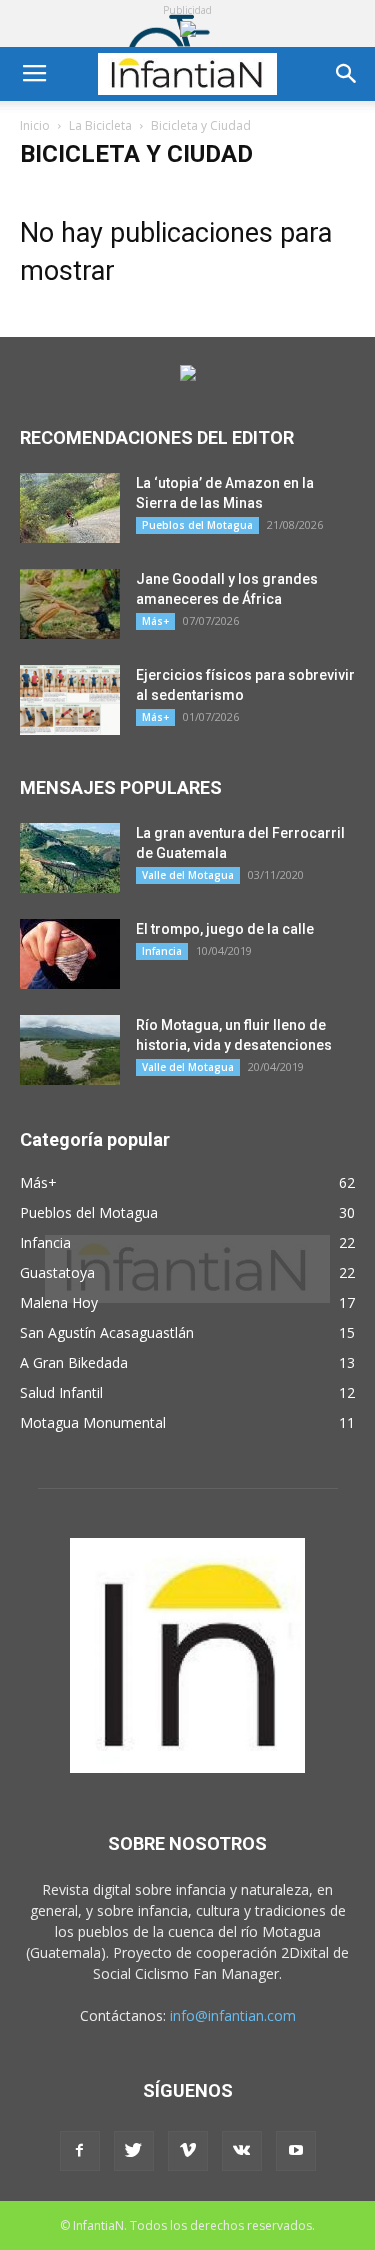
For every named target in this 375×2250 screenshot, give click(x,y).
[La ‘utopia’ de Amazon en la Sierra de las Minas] (70, 508)
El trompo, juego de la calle (225, 929)
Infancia (162, 951)
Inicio (35, 125)
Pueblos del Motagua (197, 525)
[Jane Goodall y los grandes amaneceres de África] (70, 604)
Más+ (155, 621)
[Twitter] (134, 2151)
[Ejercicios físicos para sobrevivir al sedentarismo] (70, 700)
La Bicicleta (100, 125)
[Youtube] (296, 2151)
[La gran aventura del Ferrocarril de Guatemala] (70, 858)
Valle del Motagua (188, 875)
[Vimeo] (188, 2151)
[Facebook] (80, 2151)
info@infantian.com (233, 2015)
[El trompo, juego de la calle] (70, 954)
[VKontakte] (242, 2151)
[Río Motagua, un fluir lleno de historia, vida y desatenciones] (70, 1050)
